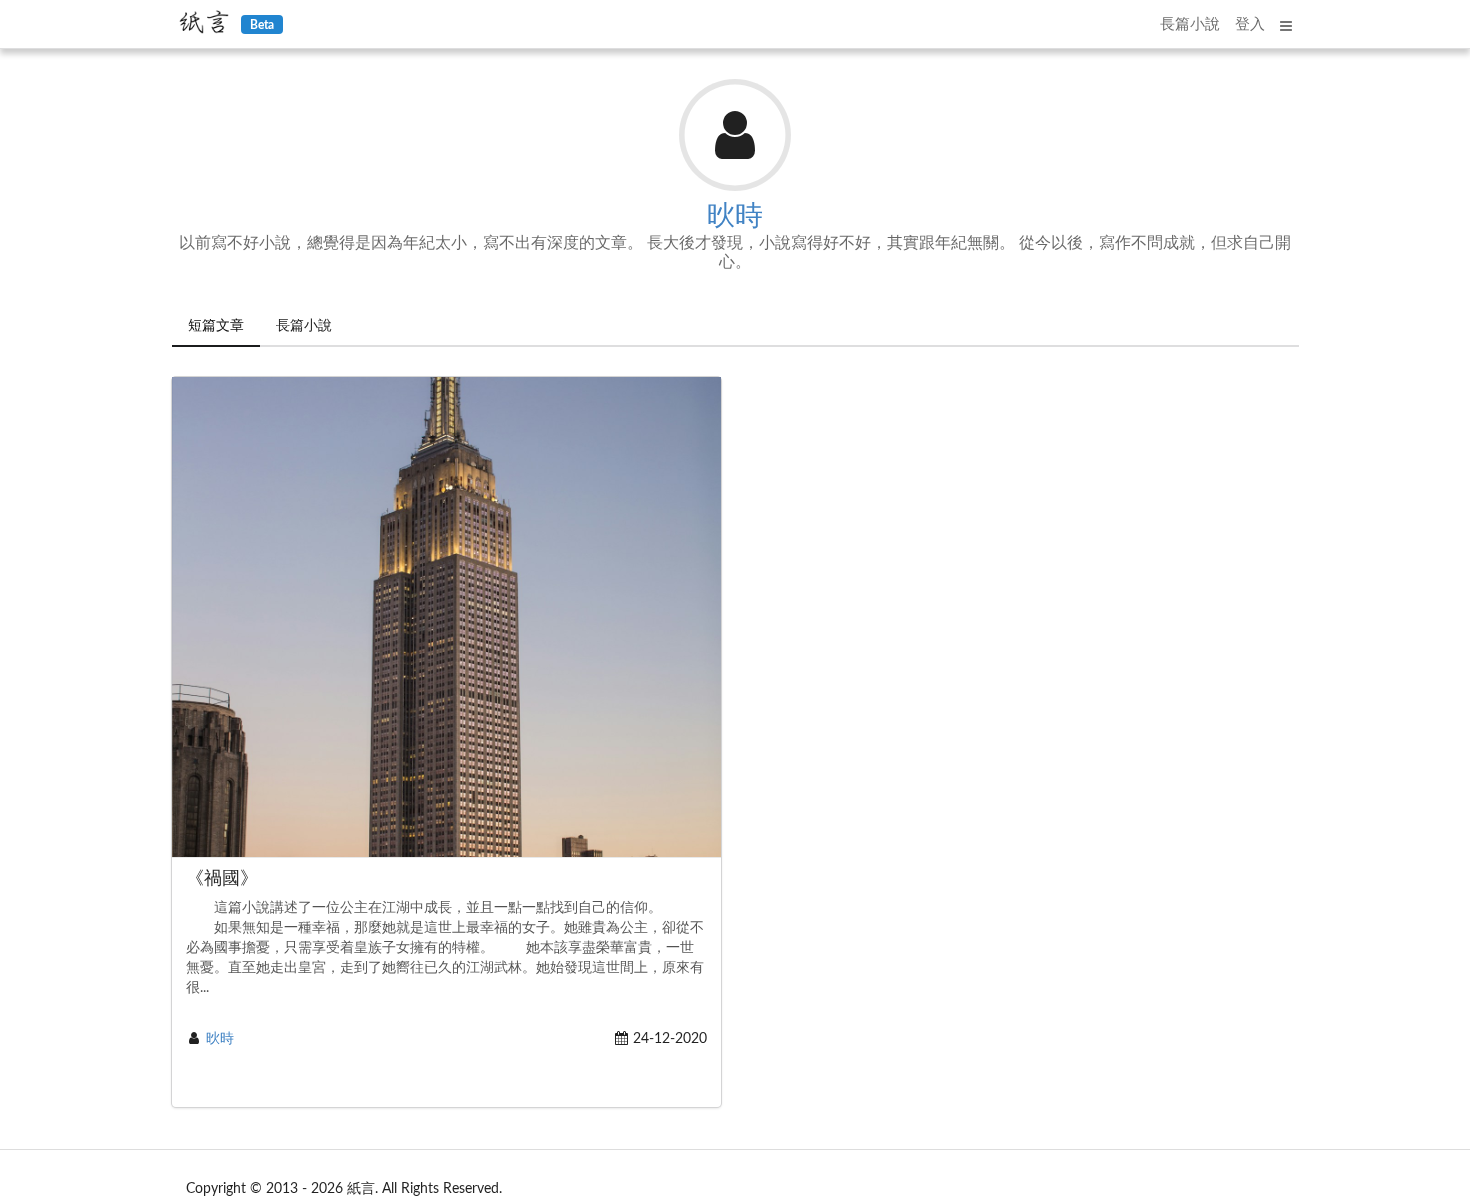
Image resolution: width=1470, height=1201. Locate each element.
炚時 (735, 216)
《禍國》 (222, 879)
